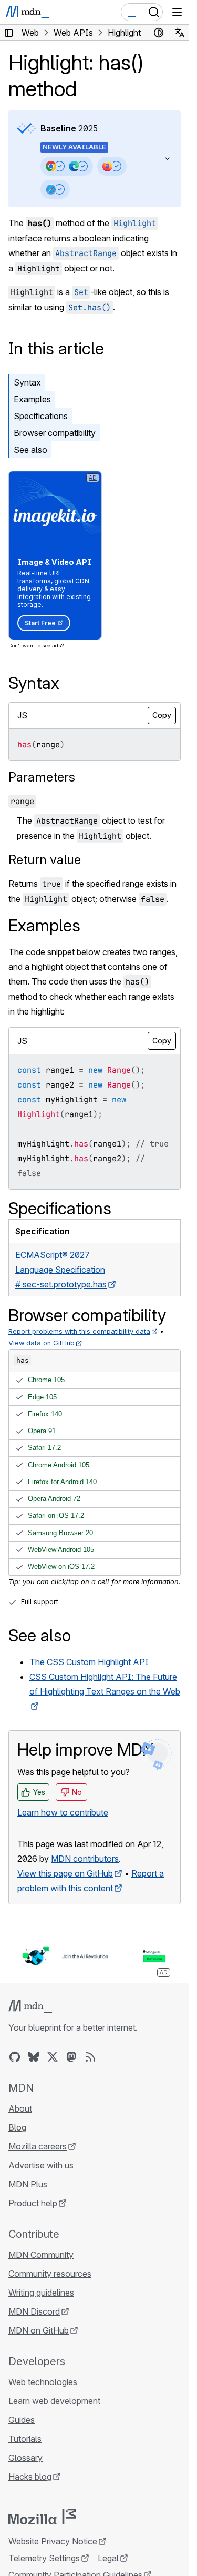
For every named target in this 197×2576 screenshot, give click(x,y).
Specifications (41, 416)
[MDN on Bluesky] (34, 2057)
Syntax (27, 382)
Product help (33, 2203)
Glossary (25, 2458)
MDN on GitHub (39, 2330)
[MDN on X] (53, 2057)
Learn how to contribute (63, 1812)
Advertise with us (41, 2165)
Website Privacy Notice (53, 2541)
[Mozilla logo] (42, 2517)
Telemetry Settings (44, 2558)
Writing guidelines (41, 2293)
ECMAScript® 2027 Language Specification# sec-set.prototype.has (61, 1270)
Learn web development (54, 2401)
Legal (108, 2558)
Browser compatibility (55, 433)
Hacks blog (30, 2477)
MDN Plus (28, 2184)
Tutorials (25, 2439)
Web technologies (43, 2382)
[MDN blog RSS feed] (90, 2057)
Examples (32, 399)
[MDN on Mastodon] (71, 2057)
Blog (17, 2127)
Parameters (42, 777)
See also (30, 450)
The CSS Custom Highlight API (89, 1662)
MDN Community (41, 2255)
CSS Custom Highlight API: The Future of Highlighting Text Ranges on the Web (105, 1684)
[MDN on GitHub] (15, 2057)
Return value (45, 860)
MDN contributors (85, 1859)
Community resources (50, 2274)
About (20, 2108)
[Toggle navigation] (177, 12)
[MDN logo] (30, 2006)
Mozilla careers (38, 2146)
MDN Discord (34, 2311)
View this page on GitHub (65, 1873)
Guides (22, 2420)
